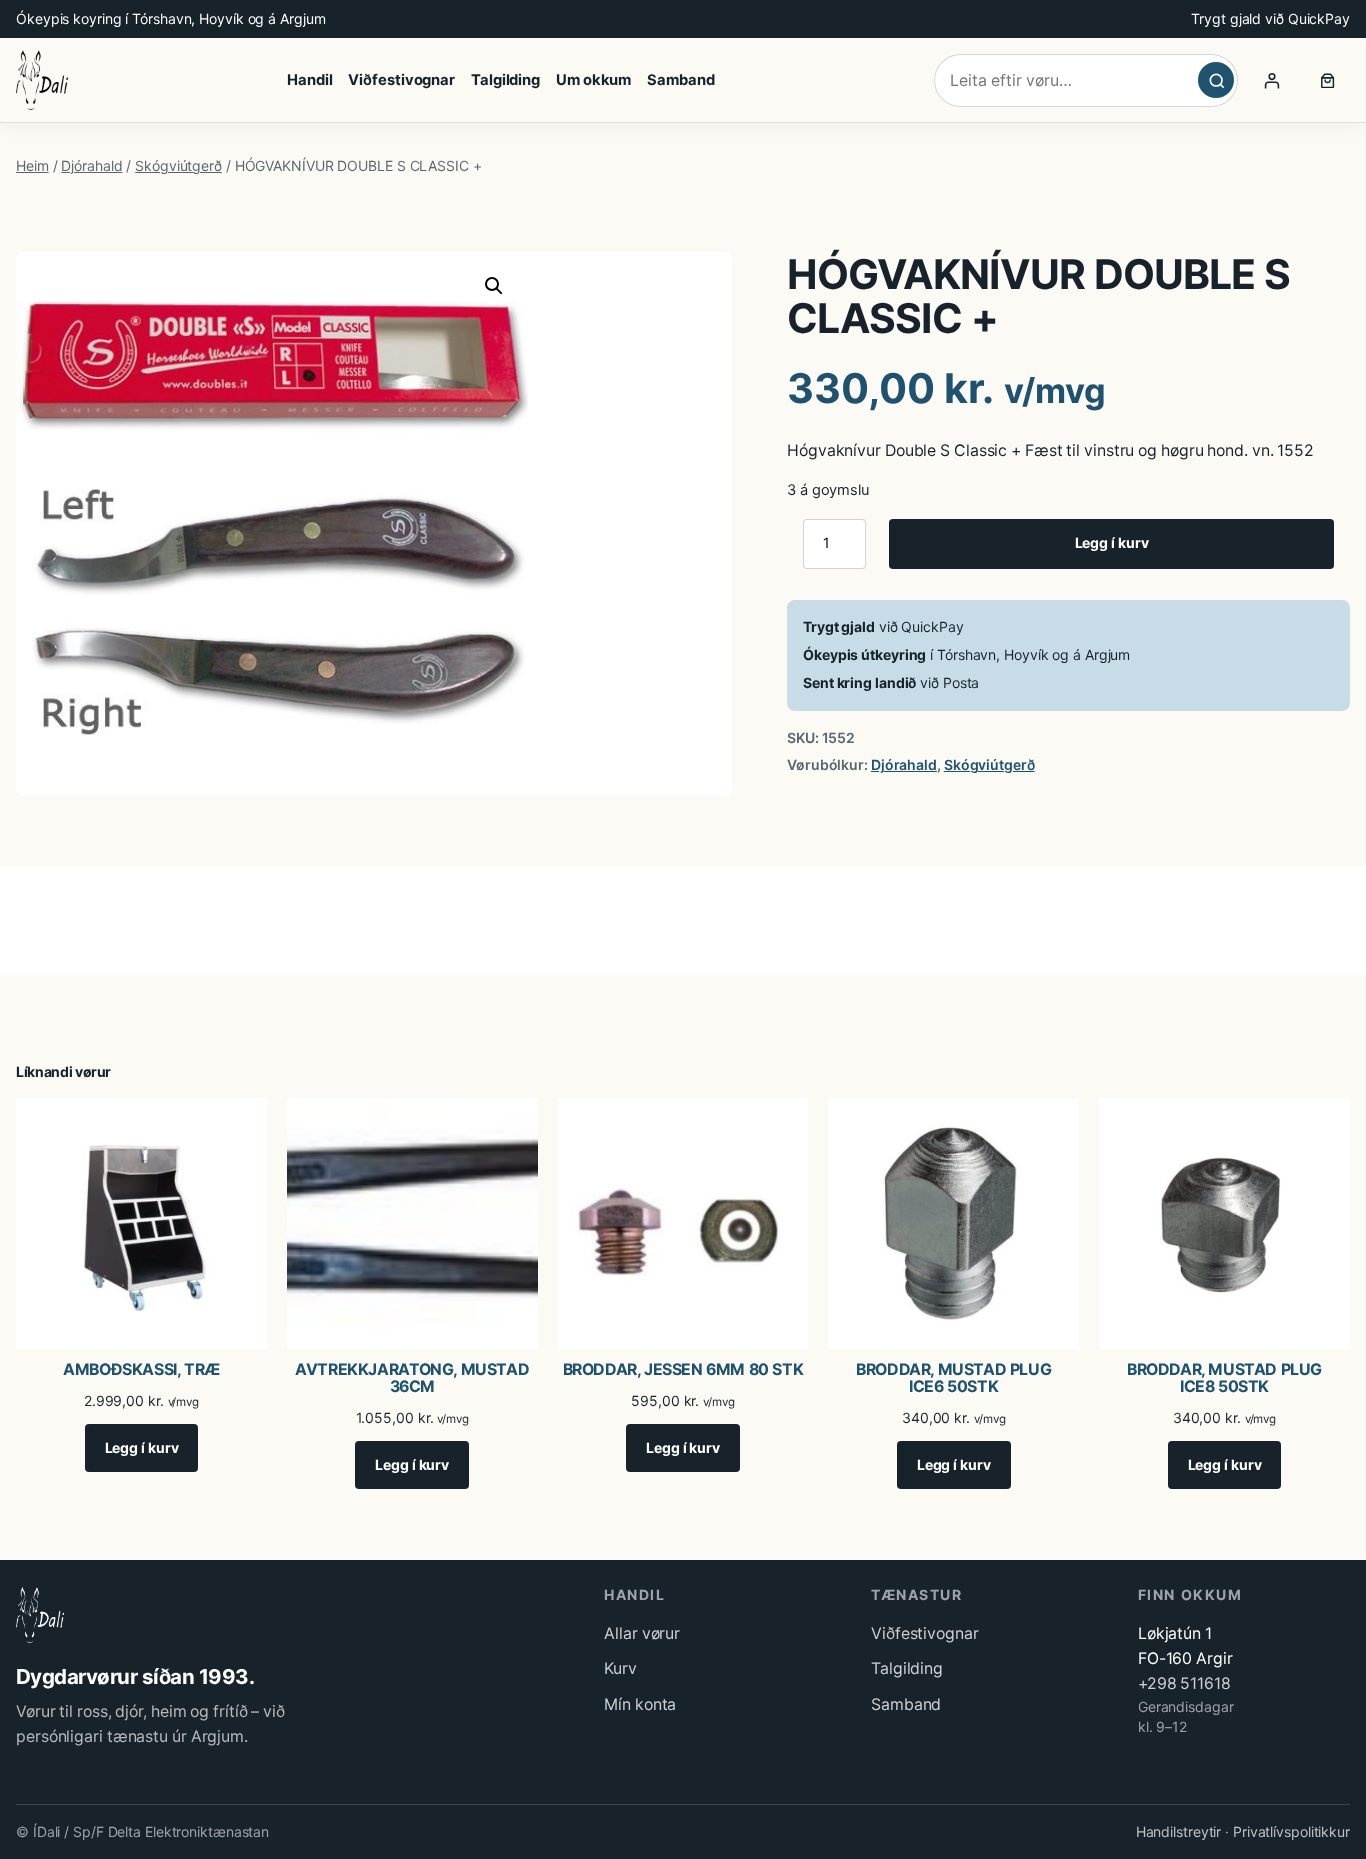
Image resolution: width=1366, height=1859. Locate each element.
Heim (32, 165)
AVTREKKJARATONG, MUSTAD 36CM (412, 1378)
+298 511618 (1184, 1683)
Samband (906, 1704)
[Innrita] (1272, 80)
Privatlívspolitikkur (1291, 1831)
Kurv (620, 1668)
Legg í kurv (1112, 542)
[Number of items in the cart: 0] (1328, 80)
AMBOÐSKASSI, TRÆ (141, 1369)
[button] (494, 286)
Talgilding (907, 1668)
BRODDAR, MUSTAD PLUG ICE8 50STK (1224, 1378)
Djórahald (91, 165)
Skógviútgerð (178, 165)
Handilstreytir (1179, 1831)
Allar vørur (642, 1633)
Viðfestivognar (925, 1633)
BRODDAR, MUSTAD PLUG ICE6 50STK (953, 1378)
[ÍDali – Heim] (42, 80)
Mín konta (640, 1704)
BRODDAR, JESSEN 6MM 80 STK (683, 1369)
